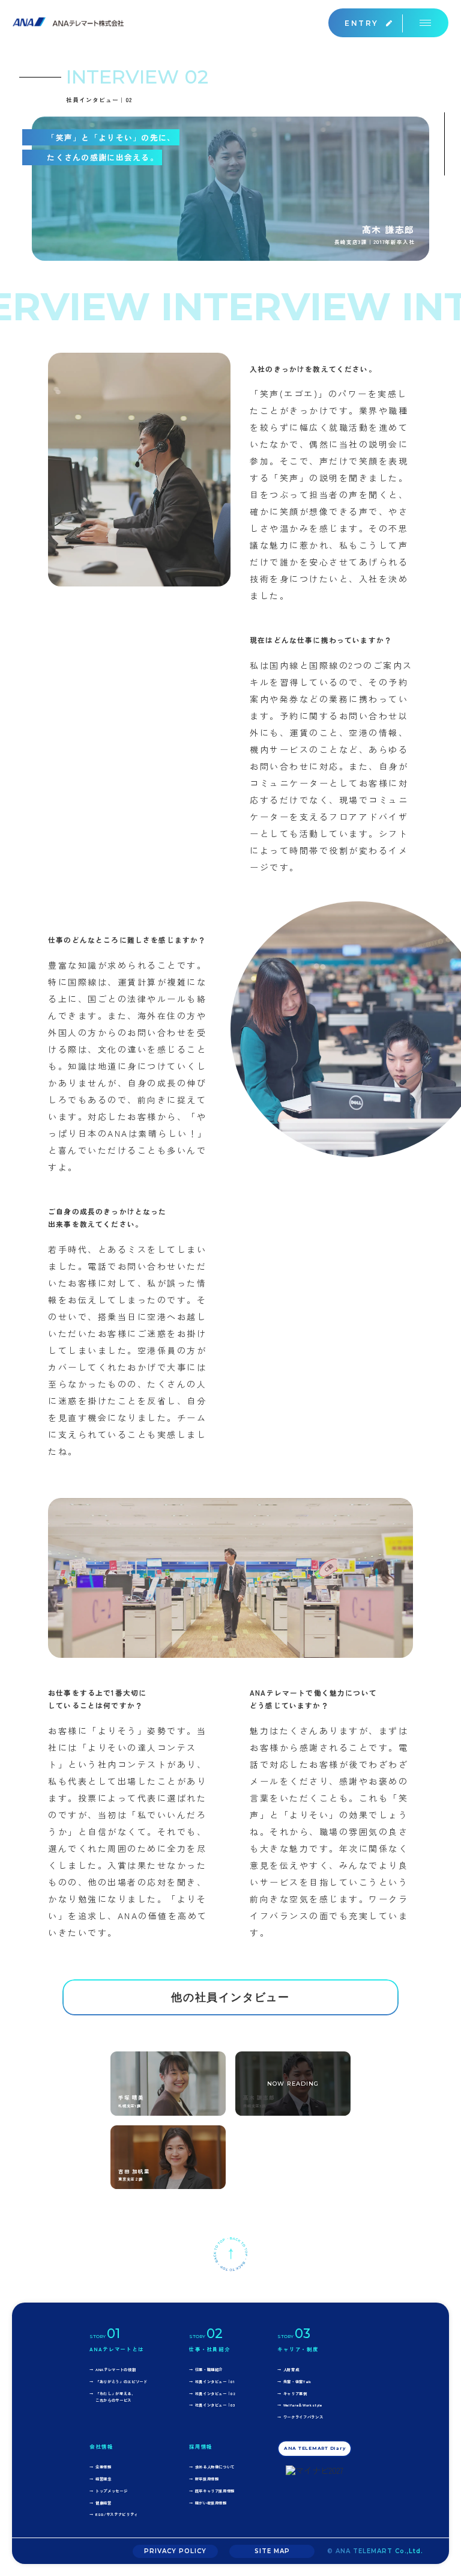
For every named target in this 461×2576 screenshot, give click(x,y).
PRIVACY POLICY (175, 2551)
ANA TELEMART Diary (315, 2448)
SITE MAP (272, 2551)
